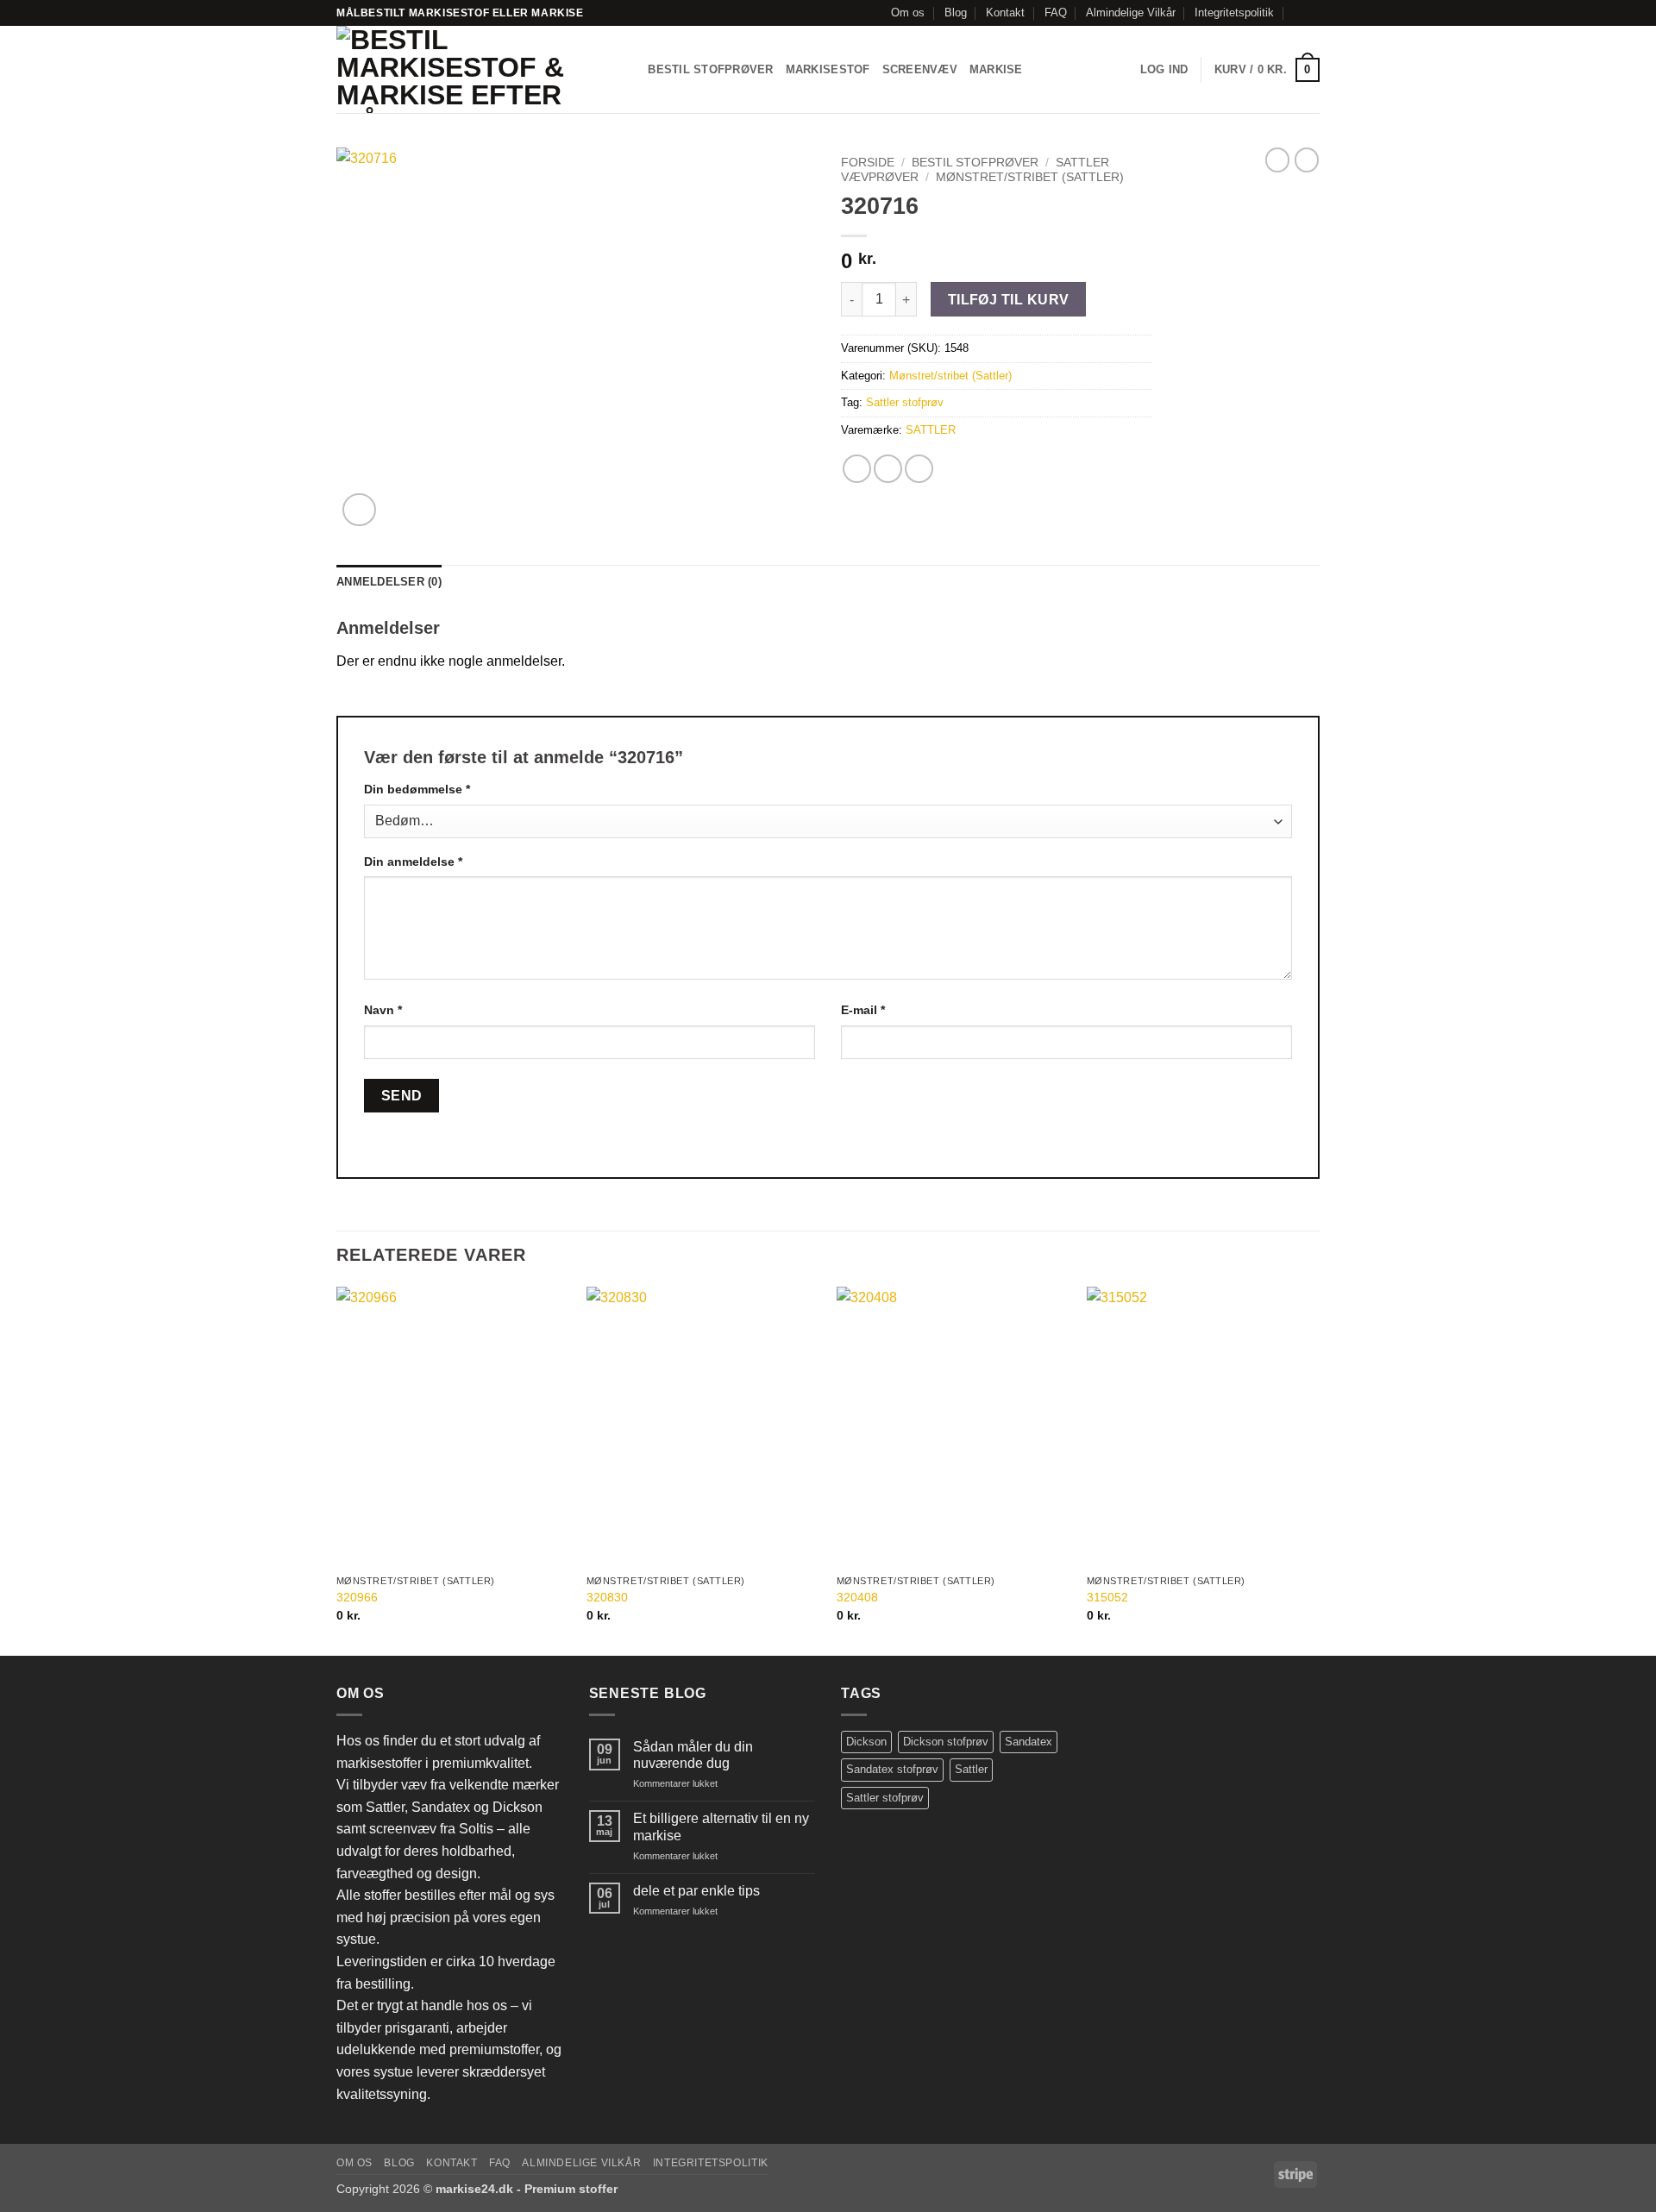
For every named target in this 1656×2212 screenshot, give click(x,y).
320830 (607, 1597)
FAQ (1056, 13)
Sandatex (1029, 1742)
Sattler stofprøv (905, 402)
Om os (908, 13)
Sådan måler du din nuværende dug (693, 1755)
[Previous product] (1307, 160)
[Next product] (1277, 160)
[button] (1164, 70)
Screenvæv (920, 69)
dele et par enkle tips (696, 1891)
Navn (383, 1010)
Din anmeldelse (413, 862)
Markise (996, 69)
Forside (868, 163)
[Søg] (629, 70)
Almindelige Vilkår (1131, 13)
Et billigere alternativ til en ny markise (721, 1827)
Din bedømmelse (417, 789)
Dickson (866, 1742)
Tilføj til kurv (1009, 300)
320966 (357, 1597)
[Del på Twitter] (888, 469)
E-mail (863, 1010)
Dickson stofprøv (946, 1742)
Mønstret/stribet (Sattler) (1030, 177)
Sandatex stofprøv (892, 1769)
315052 (1107, 1597)
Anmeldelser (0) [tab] (389, 582)
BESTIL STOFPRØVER (710, 69)
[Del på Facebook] (857, 469)
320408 (857, 1597)
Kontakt (1005, 13)
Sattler (971, 1769)
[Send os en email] (1311, 13)
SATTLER (931, 430)
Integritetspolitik (1234, 13)
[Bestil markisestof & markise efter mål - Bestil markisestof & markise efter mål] (467, 69)
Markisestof (828, 69)
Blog (956, 13)
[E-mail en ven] (919, 469)
